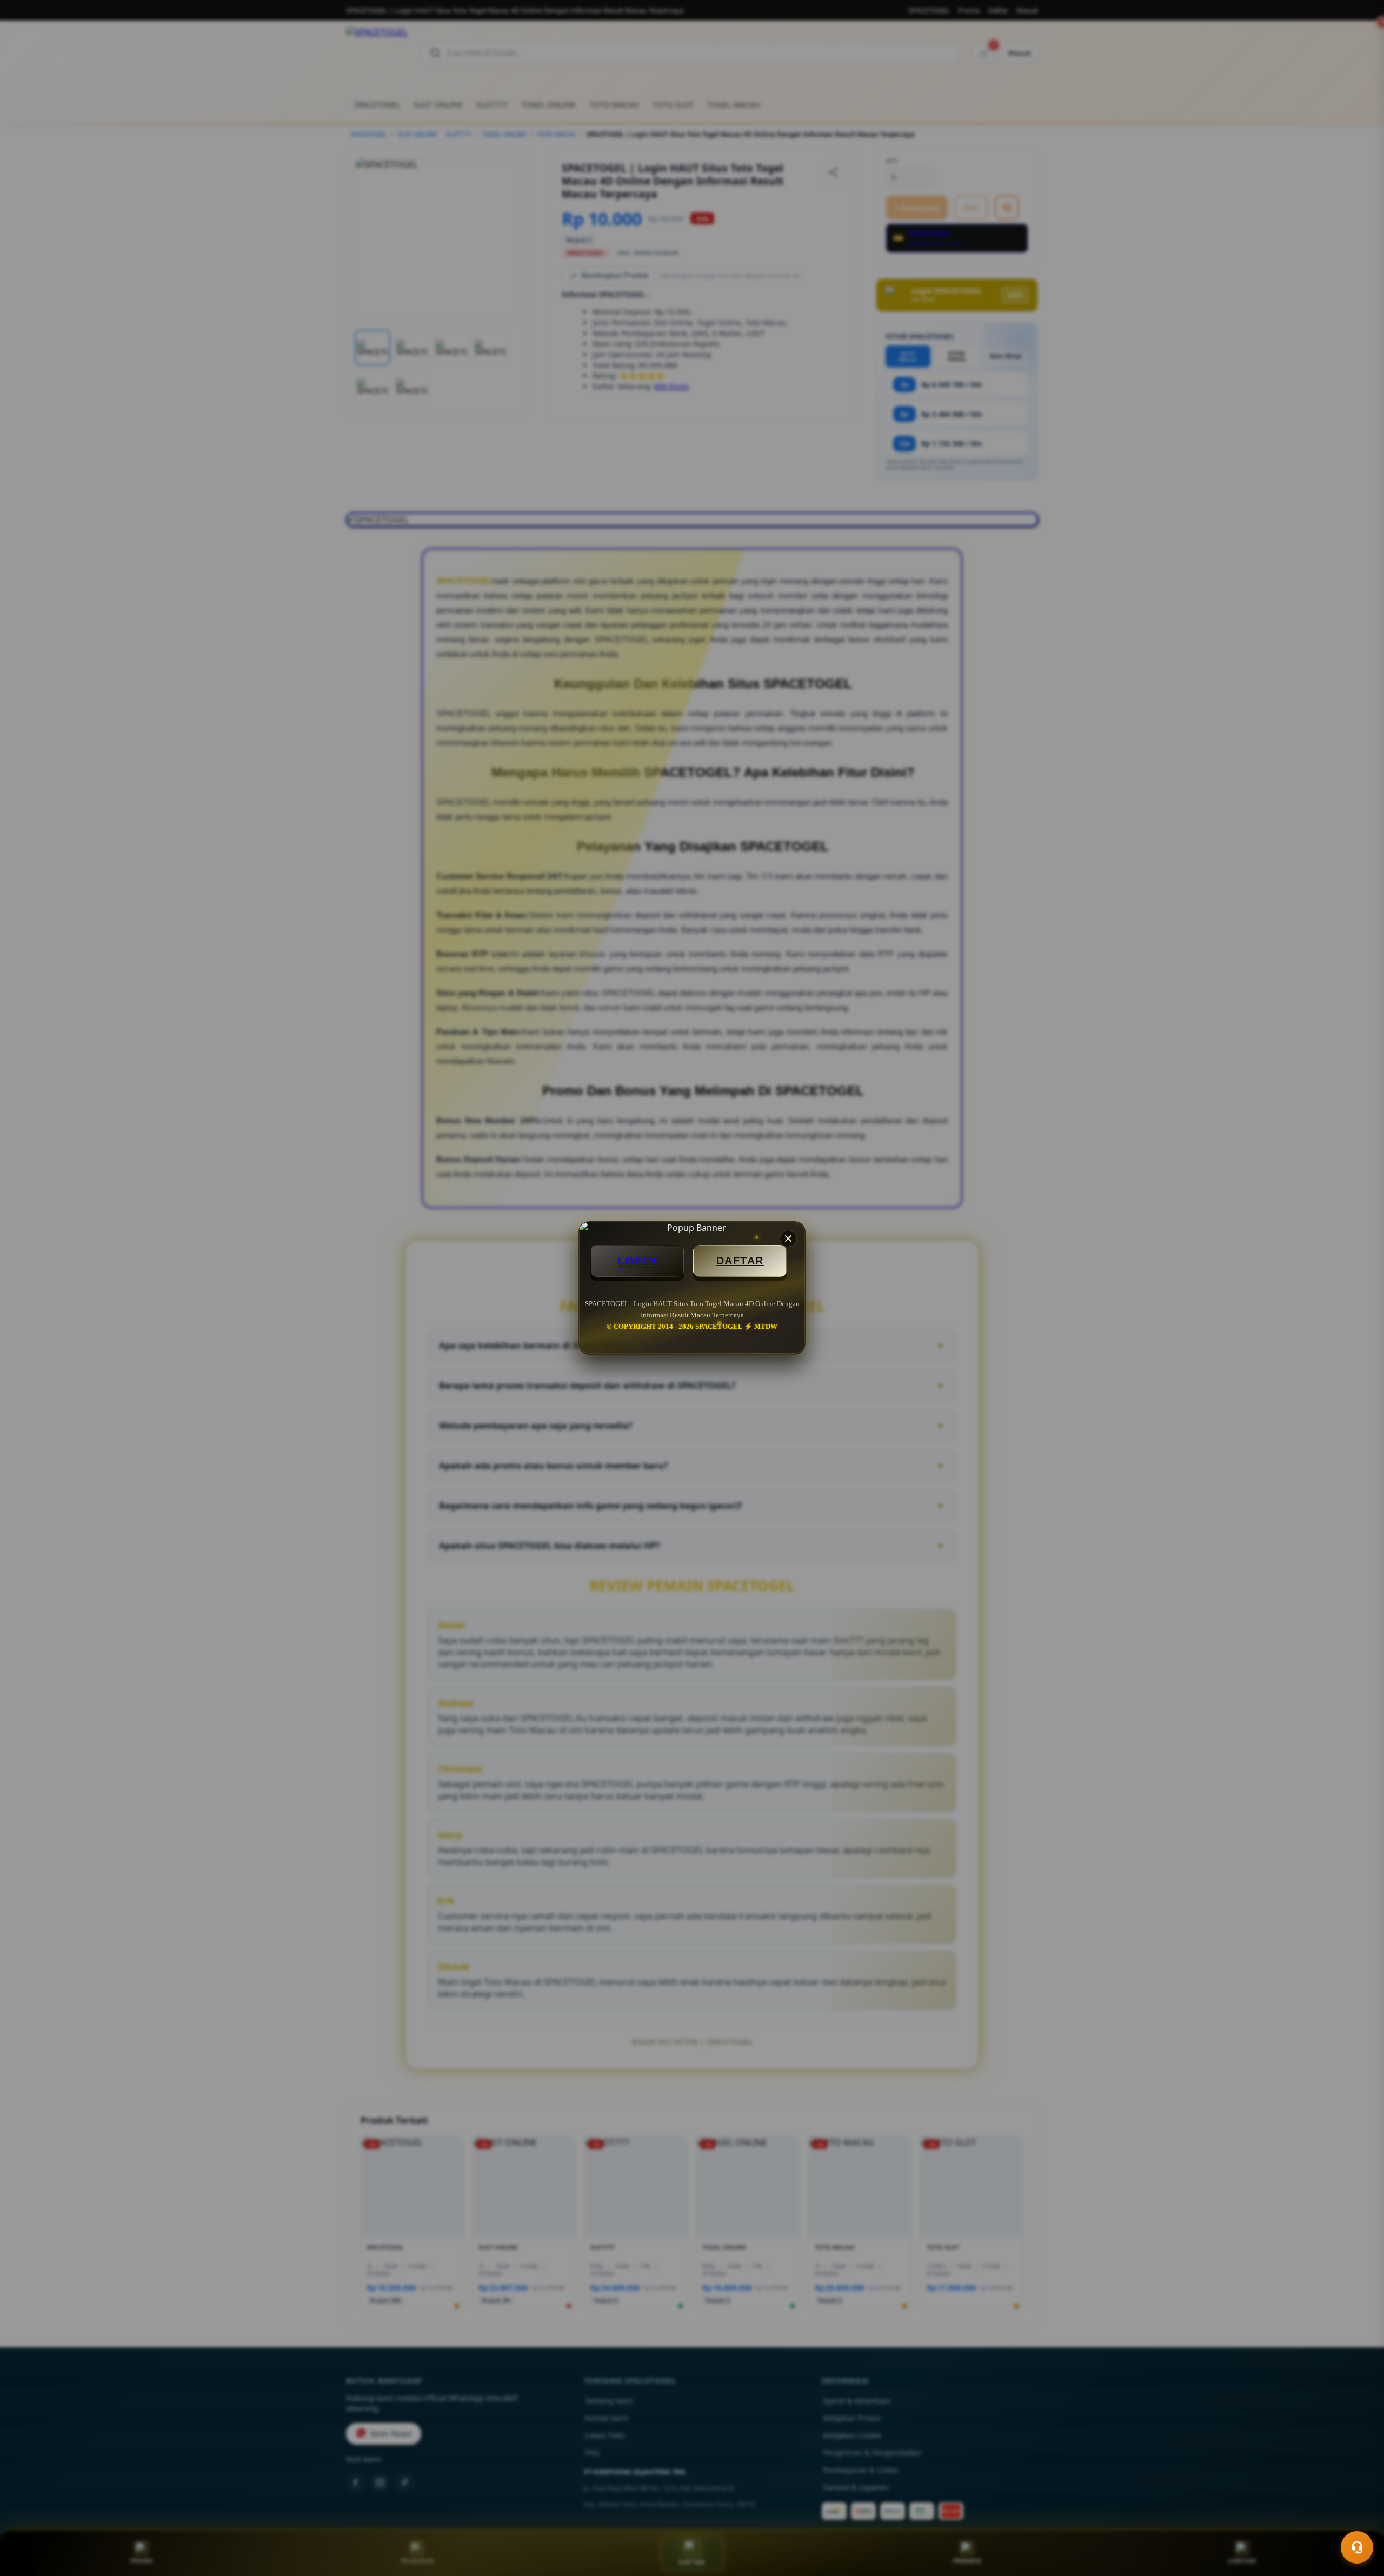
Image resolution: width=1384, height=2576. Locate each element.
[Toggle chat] (1357, 2547)
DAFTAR (740, 1261)
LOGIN (637, 1261)
